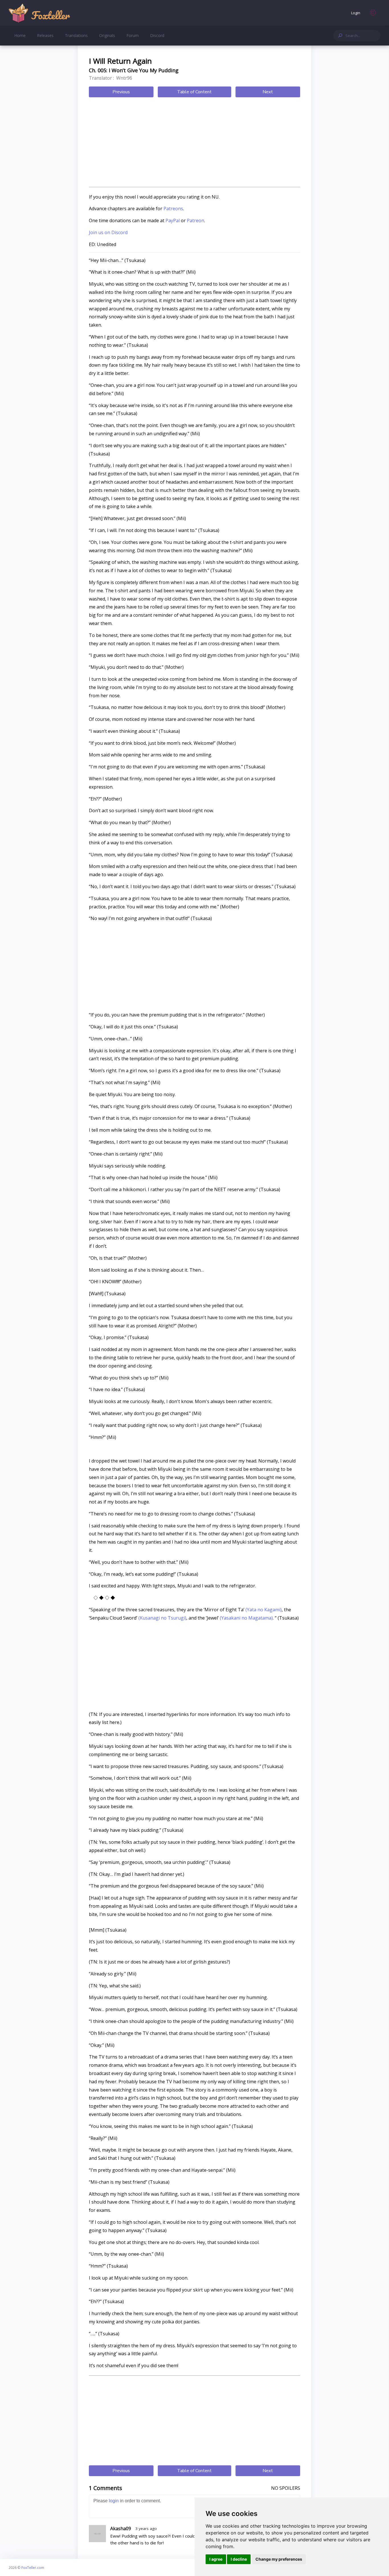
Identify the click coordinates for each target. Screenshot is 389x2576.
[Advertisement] (195, 143)
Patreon (195, 220)
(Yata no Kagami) (263, 1610)
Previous (121, 92)
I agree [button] (216, 2559)
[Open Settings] (373, 13)
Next (268, 92)
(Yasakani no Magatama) (246, 1618)
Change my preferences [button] (279, 2559)
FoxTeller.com (33, 2567)
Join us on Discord (108, 232)
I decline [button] (239, 2559)
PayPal (173, 220)
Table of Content (194, 92)
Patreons (173, 209)
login (114, 2501)
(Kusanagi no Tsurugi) (162, 1618)
